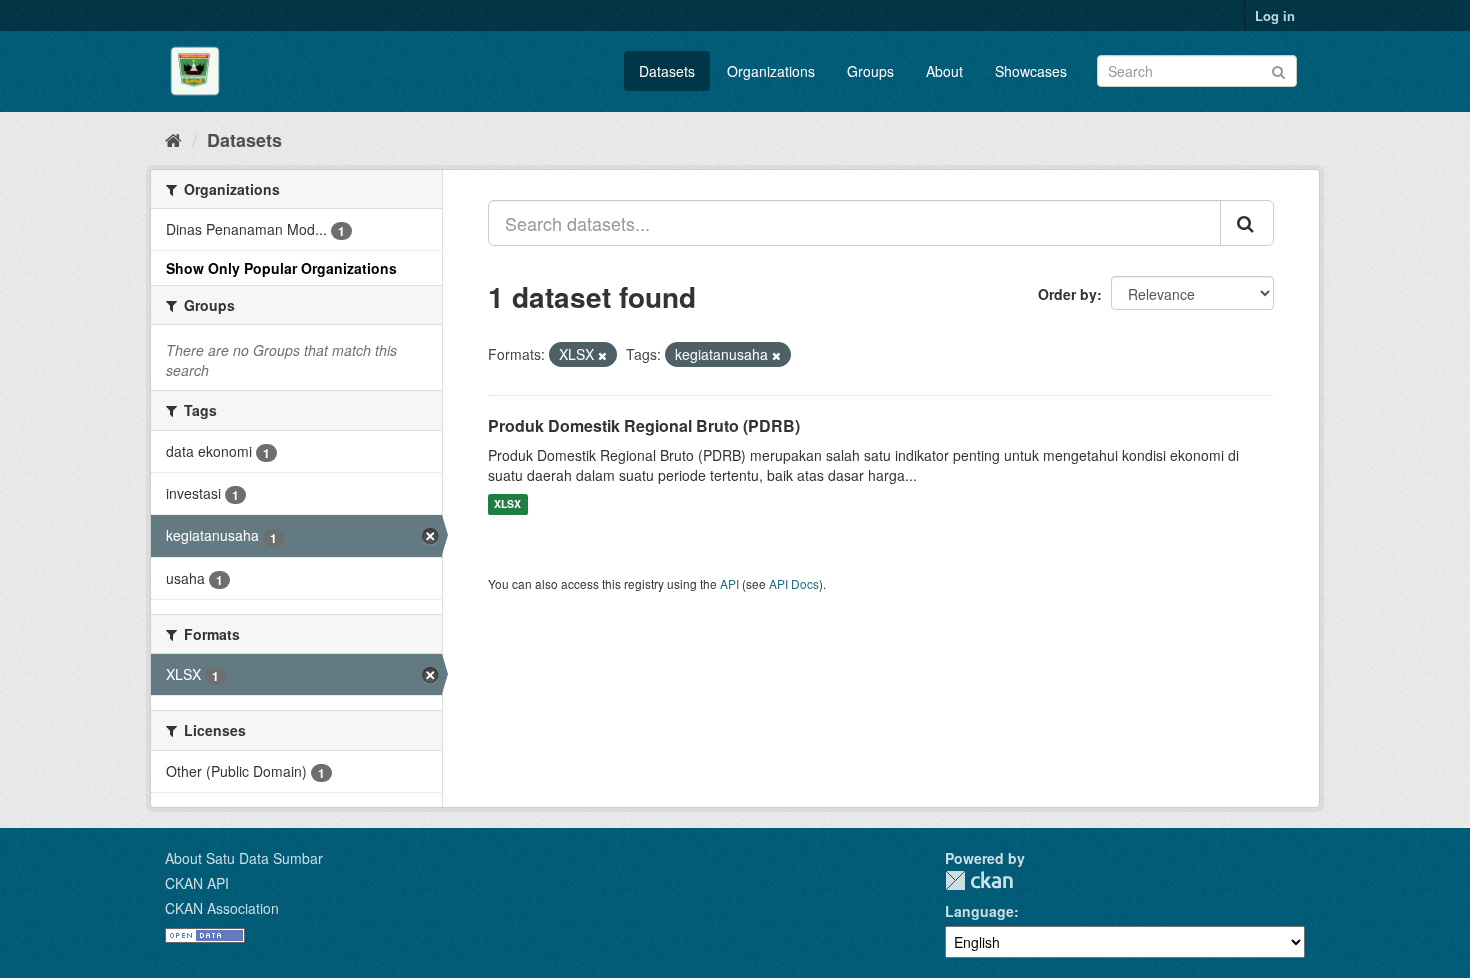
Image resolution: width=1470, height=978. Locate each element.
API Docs (794, 583)
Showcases (1031, 71)
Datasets (667, 71)
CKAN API (197, 883)
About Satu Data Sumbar (244, 858)
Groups (870, 71)
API (729, 583)
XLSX (507, 504)
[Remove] (602, 355)
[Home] (173, 139)
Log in (1275, 15)
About (944, 71)
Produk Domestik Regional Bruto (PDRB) (644, 425)
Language (979, 911)
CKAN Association (222, 908)
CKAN (979, 880)
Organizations (771, 71)
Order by (1067, 294)
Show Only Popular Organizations (281, 268)
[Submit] (1278, 69)
